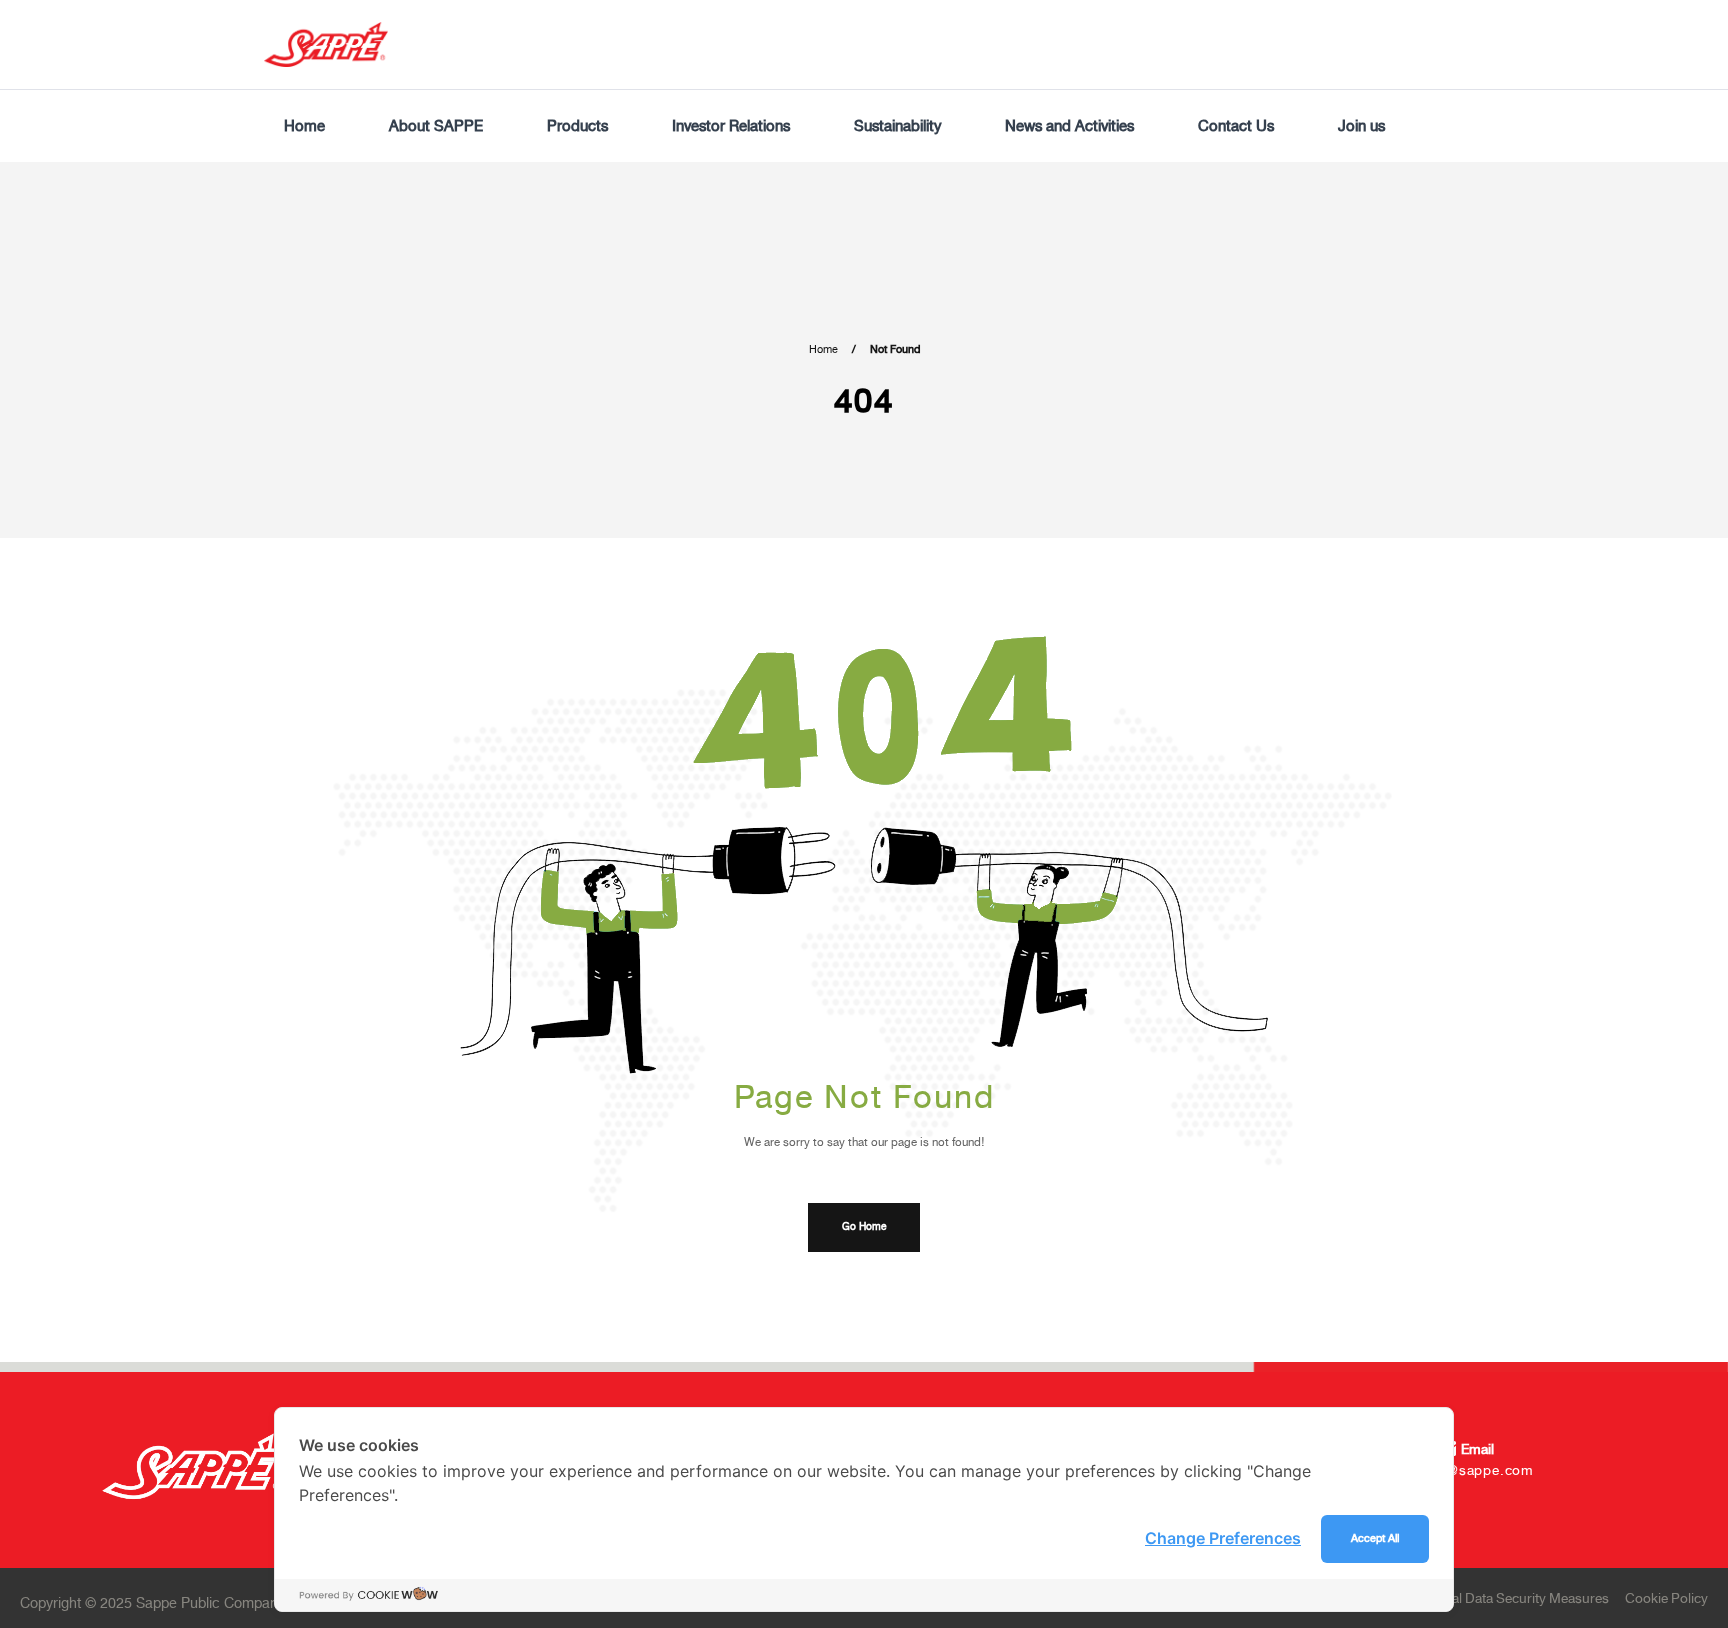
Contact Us (1236, 126)
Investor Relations (731, 126)
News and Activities (1069, 126)
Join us (1361, 126)
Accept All (1375, 1538)
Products (577, 126)
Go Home (864, 1227)
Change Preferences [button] (1223, 1538)
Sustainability (897, 126)
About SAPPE (436, 126)
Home (304, 126)
